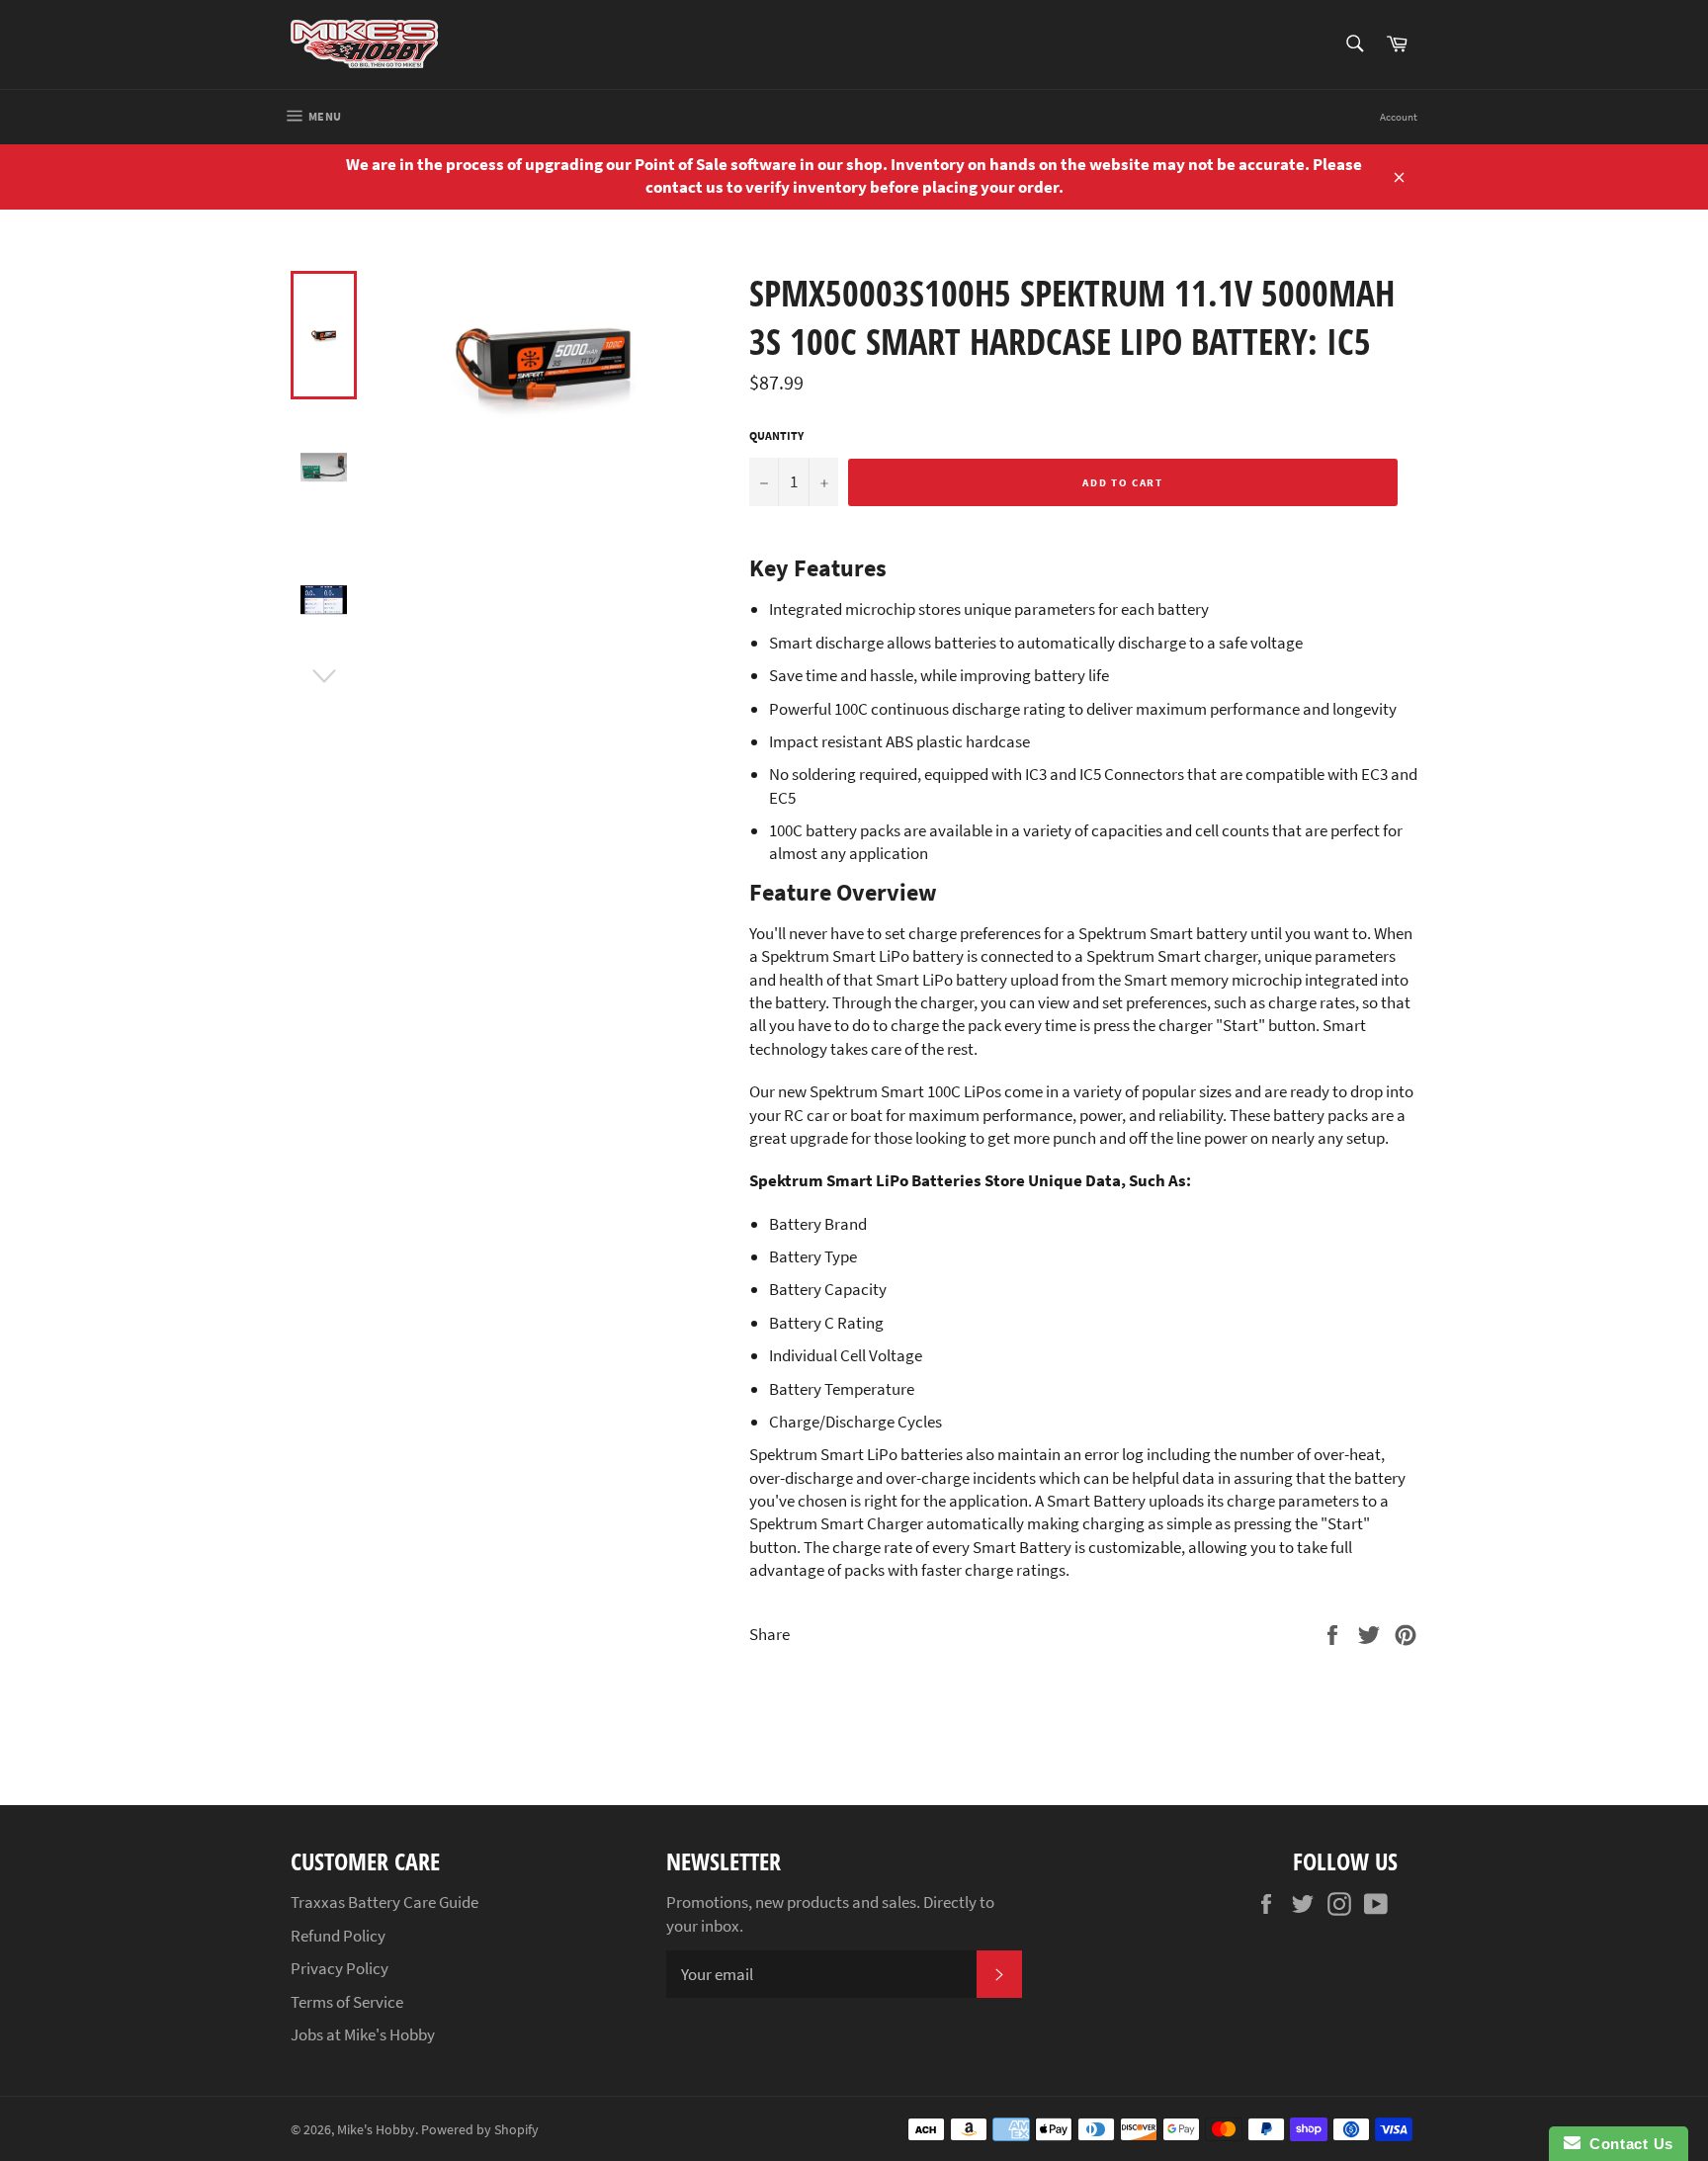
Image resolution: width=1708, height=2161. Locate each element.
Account (1399, 117)
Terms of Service (347, 2002)
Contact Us (1627, 2144)
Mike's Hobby (376, 2130)
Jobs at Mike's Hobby (363, 2034)
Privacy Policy (340, 1968)
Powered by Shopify (480, 2130)
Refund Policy (338, 1936)
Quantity (776, 435)
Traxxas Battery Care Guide (384, 1902)
